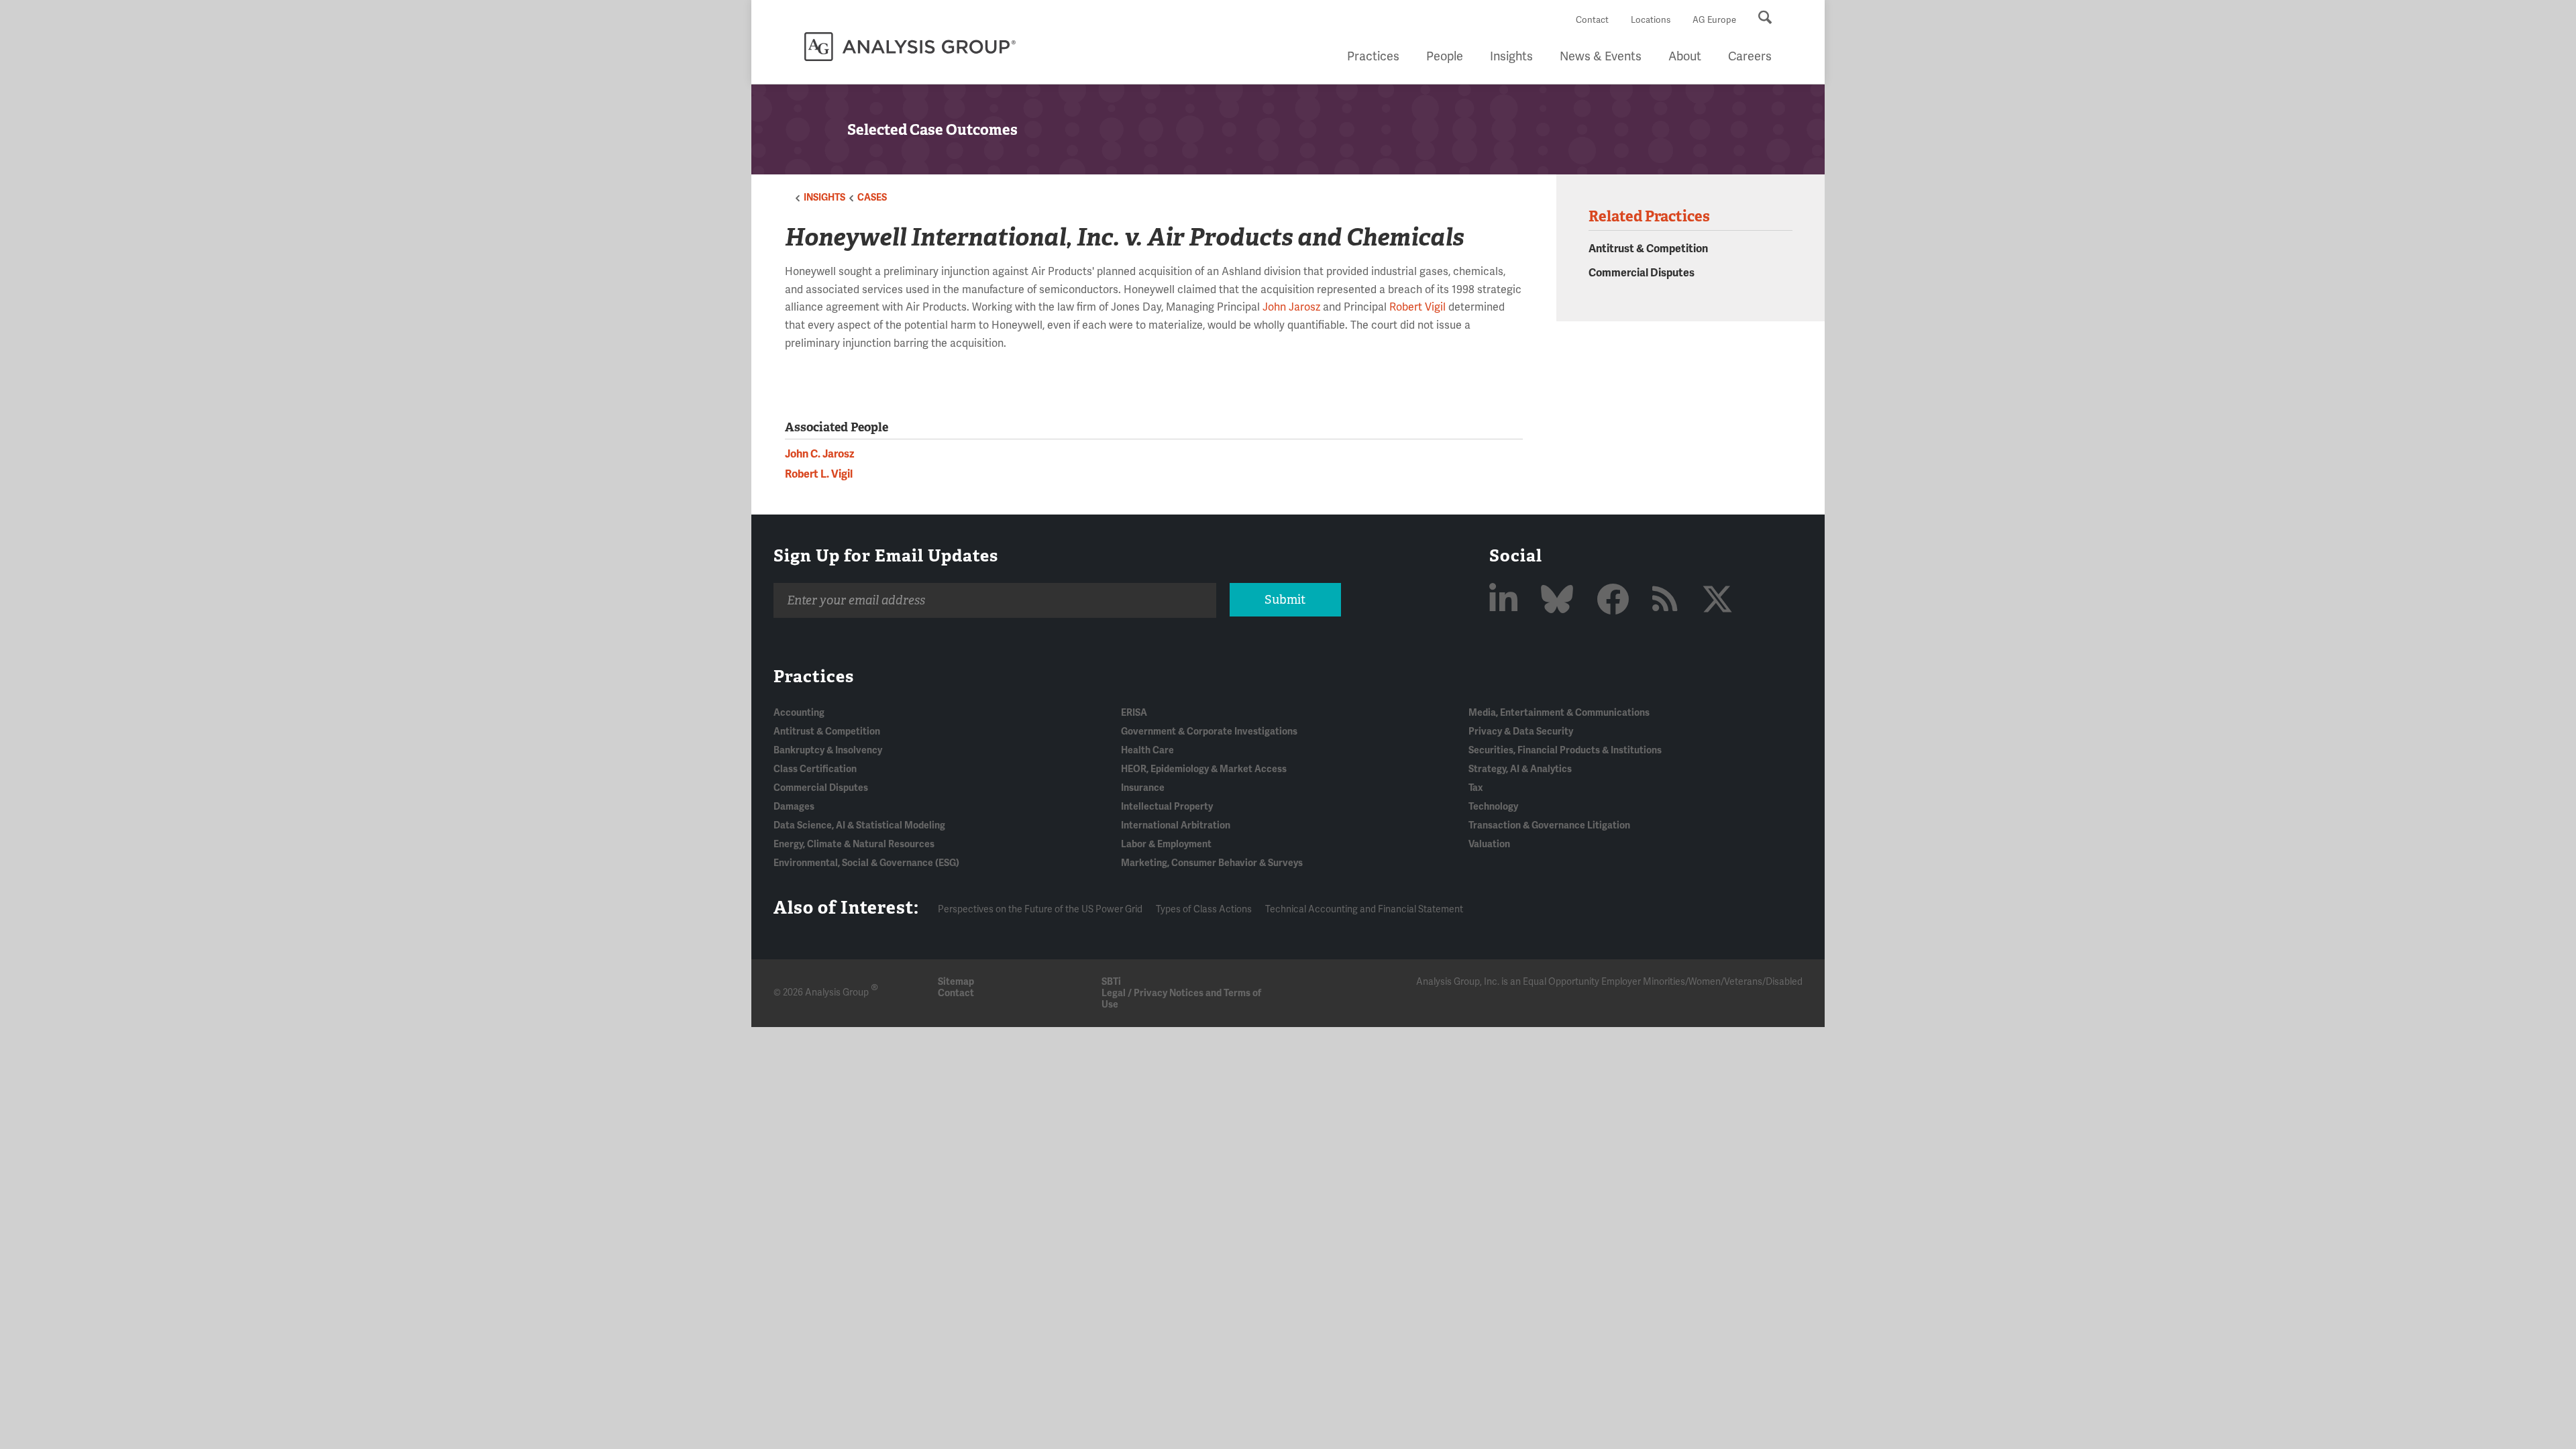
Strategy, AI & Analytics (1520, 769)
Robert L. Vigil (819, 474)
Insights (1511, 56)
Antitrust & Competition (1648, 249)
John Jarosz (1291, 307)
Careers (1750, 56)
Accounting (799, 713)
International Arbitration (1176, 825)
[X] (1717, 601)
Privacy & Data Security (1521, 732)
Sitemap (956, 982)
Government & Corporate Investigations (1209, 732)
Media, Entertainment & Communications (1559, 713)
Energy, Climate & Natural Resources (854, 844)
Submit (1285, 600)
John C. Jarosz (819, 454)
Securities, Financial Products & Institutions (1565, 750)
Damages (794, 807)
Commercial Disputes (1642, 273)
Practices (1373, 56)
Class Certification (815, 769)
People (1445, 56)
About (1685, 56)
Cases (872, 198)
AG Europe (1714, 20)
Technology (1493, 807)
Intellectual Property (1167, 807)
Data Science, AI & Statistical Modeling (859, 825)
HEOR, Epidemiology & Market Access (1204, 769)
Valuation (1489, 844)
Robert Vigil (1417, 307)
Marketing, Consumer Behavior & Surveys (1212, 863)
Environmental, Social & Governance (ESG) (866, 863)
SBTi (1111, 982)
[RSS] (1669, 601)
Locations (1651, 20)
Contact (1592, 20)
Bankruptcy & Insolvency (828, 750)
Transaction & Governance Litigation (1549, 825)
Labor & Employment (1166, 844)
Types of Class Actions (1204, 909)
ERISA (1134, 713)
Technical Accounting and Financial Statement (1364, 909)
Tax (1475, 788)
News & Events (1601, 56)
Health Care (1147, 750)
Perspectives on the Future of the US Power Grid (1040, 909)
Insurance (1143, 788)
